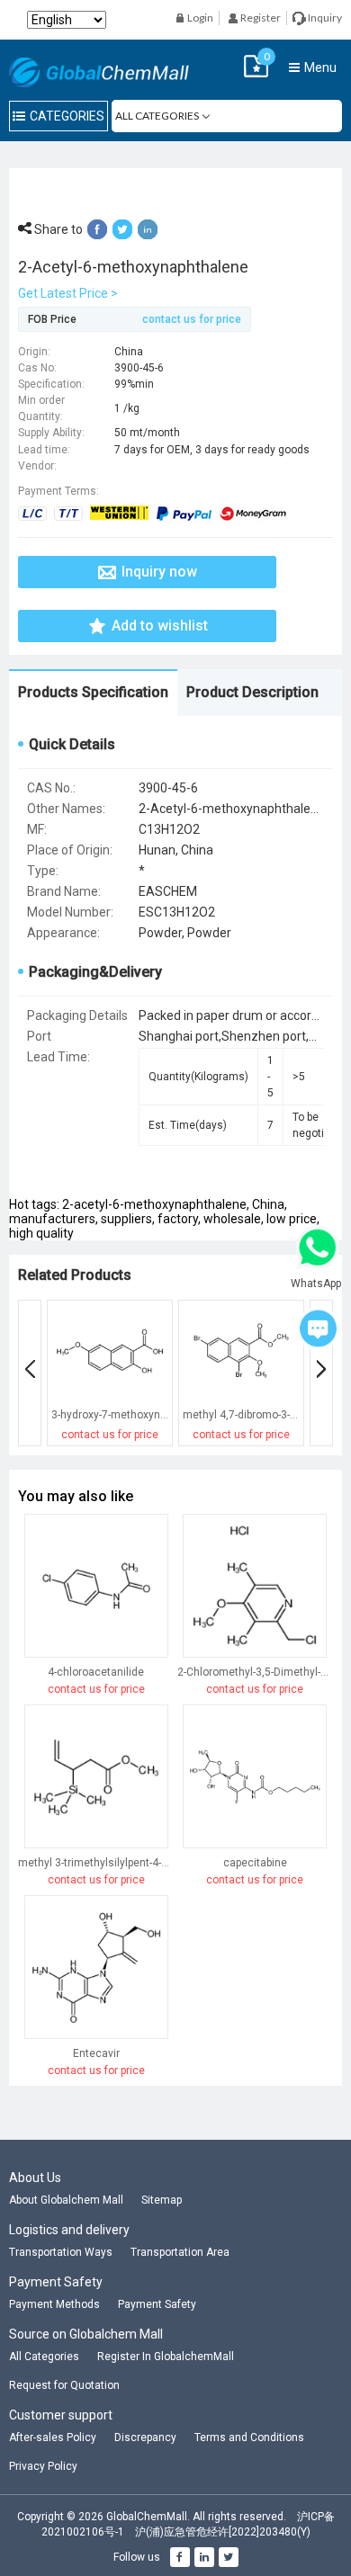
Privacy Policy (43, 2466)
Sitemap (162, 2200)
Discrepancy (145, 2437)
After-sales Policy (53, 2437)
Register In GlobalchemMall (166, 2357)
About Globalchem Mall (66, 2200)
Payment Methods (54, 2304)
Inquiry (324, 18)
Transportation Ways (61, 2252)
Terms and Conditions (249, 2437)
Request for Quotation (64, 2385)
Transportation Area (180, 2252)
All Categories (44, 2357)
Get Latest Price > (68, 293)
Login (199, 18)
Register (260, 18)
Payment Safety (157, 2304)
